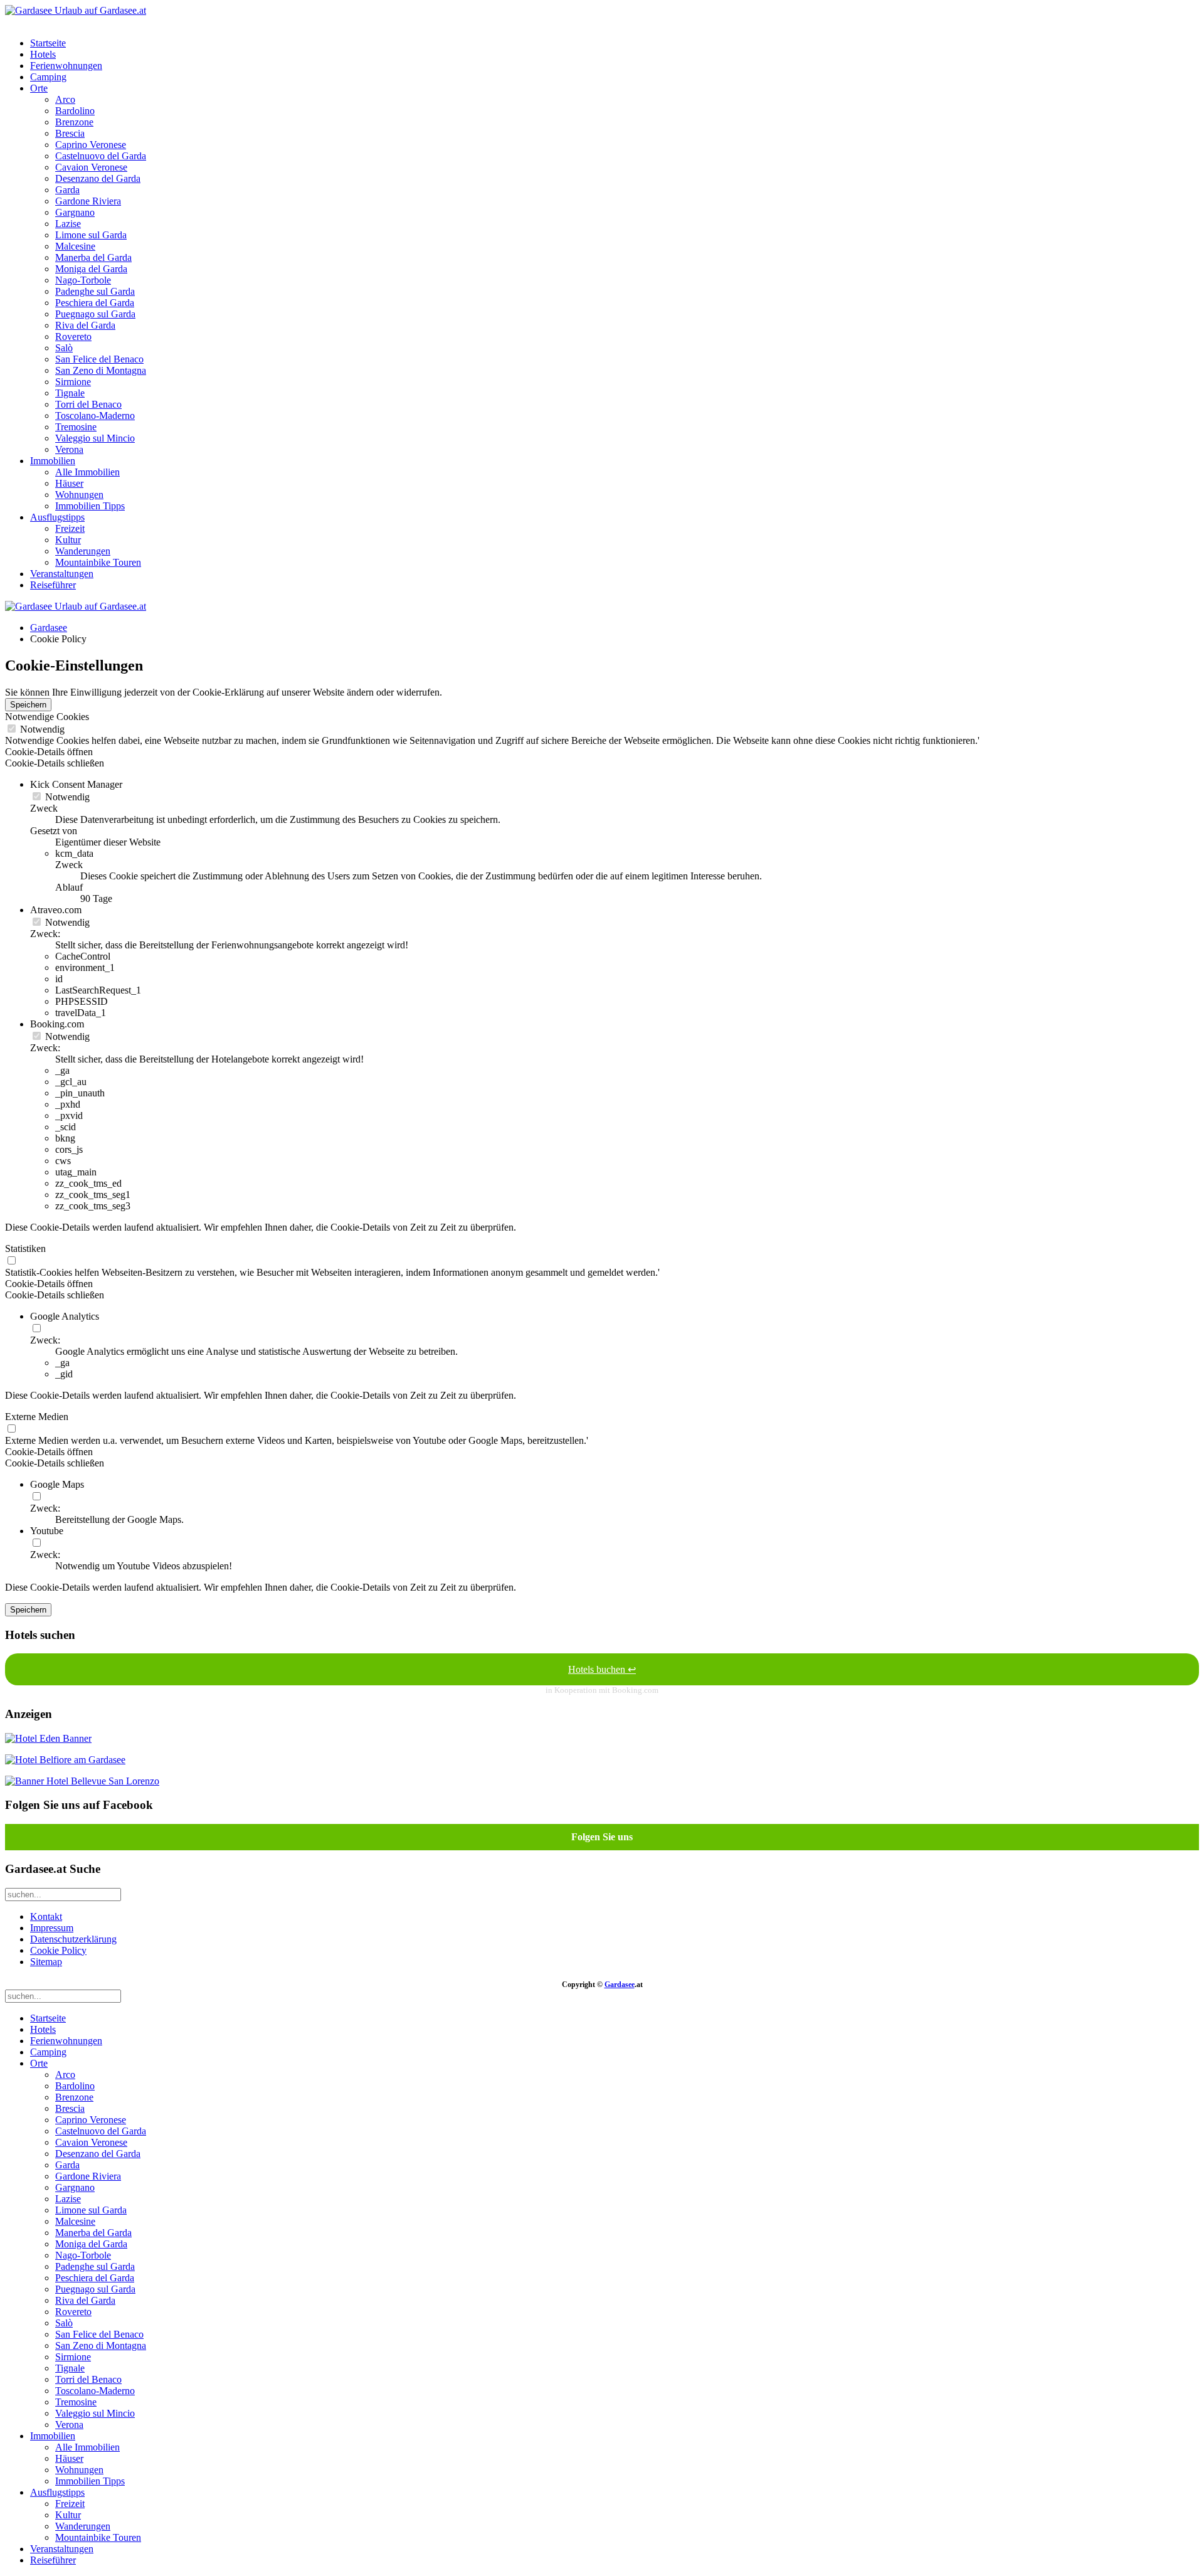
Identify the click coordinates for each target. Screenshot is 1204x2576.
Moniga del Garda (91, 269)
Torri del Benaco (88, 404)
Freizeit (70, 528)
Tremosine (76, 427)
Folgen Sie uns (602, 1837)
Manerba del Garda (93, 257)
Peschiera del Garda (95, 303)
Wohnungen (79, 495)
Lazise (68, 224)
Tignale (70, 393)
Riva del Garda (85, 325)
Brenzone (74, 122)
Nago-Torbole (83, 280)
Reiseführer (53, 585)
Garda (67, 190)
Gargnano (75, 212)
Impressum (52, 1928)
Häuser (69, 483)
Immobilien (53, 461)
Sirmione (73, 382)
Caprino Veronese (91, 145)
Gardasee (49, 628)
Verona (69, 449)
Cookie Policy (58, 1950)
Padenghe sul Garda (95, 291)
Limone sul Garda (91, 235)
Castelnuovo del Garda (101, 156)
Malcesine (75, 246)
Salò (64, 348)
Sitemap (46, 1962)
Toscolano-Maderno (95, 416)
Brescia (70, 133)
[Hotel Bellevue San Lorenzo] (82, 1781)
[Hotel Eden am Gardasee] (48, 1738)
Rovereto (73, 337)
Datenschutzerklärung (73, 1939)
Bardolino (75, 111)
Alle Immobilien (87, 472)
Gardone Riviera (88, 201)
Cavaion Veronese (91, 167)
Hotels (43, 54)
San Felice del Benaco (99, 359)
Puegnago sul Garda (95, 314)
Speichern (28, 705)
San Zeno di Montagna (101, 370)
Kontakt (46, 1916)
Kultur (68, 540)
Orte (39, 88)
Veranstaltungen (62, 574)
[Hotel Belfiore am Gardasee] (65, 1760)
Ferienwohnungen (66, 66)
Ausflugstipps (57, 517)
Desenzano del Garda (98, 178)
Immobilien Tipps (90, 506)
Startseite (48, 43)
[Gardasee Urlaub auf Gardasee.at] (76, 10)
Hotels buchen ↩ (602, 1669)
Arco (65, 99)
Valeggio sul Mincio (95, 438)
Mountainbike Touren (98, 562)
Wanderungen (83, 551)
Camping (48, 77)
